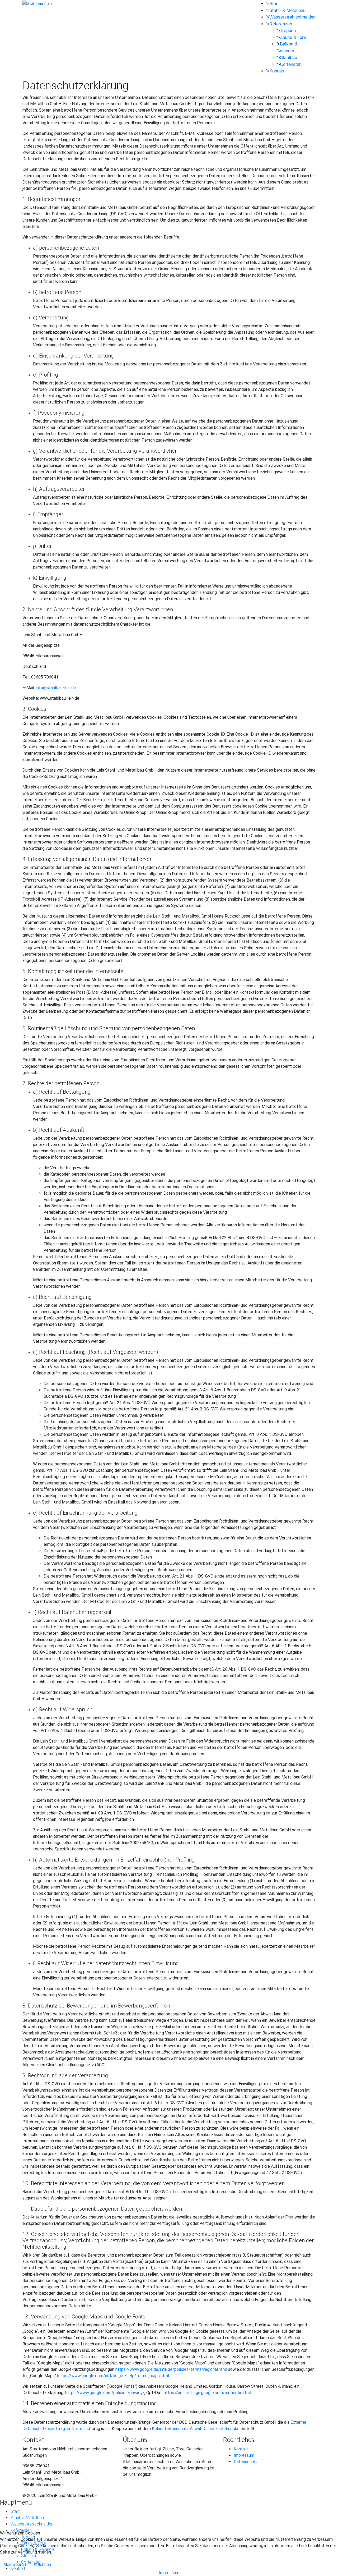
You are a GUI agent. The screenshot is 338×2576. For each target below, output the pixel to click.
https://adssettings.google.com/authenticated (207, 2393)
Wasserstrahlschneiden (292, 17)
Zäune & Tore (293, 37)
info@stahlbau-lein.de (56, 688)
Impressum (244, 2455)
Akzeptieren (15, 2564)
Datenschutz (246, 2462)
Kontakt (277, 71)
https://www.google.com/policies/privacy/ (105, 2393)
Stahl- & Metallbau (287, 10)
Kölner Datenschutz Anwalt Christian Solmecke (196, 2429)
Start (274, 4)
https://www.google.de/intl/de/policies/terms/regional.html (171, 2369)
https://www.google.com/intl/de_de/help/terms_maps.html (113, 2376)
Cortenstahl (291, 64)
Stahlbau (288, 58)
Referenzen (281, 24)
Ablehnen (42, 2564)
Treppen (288, 31)
